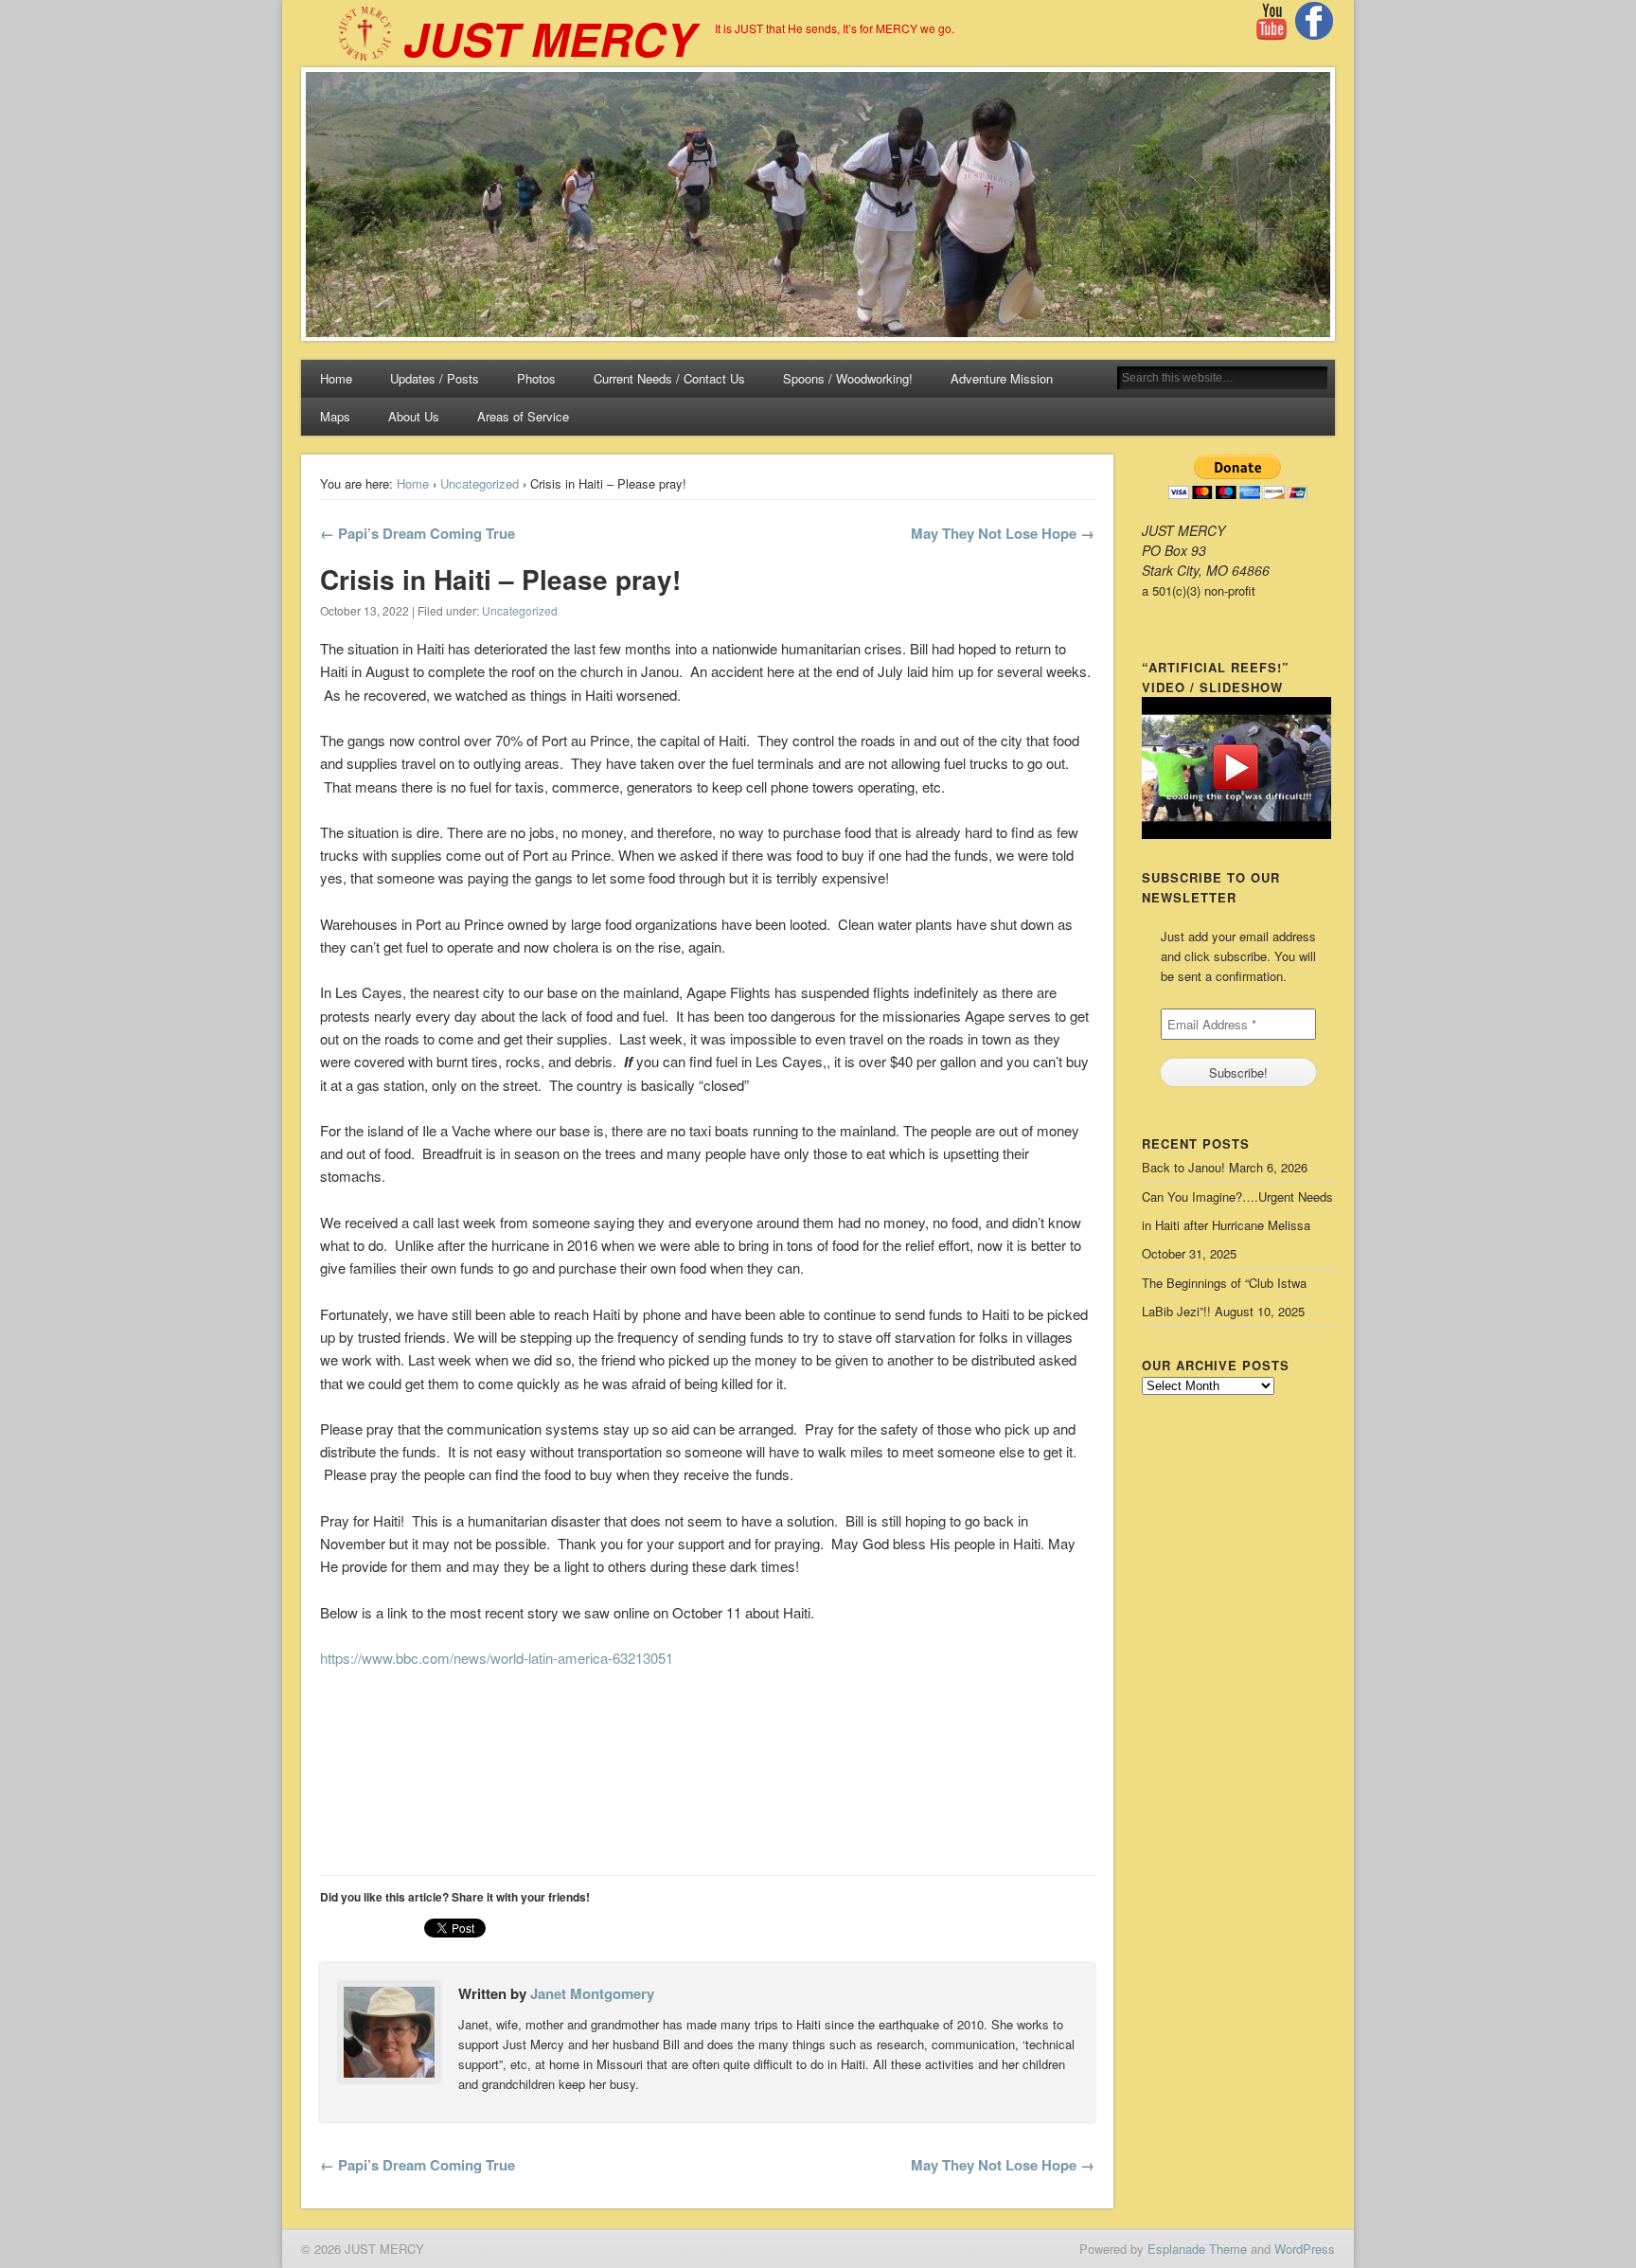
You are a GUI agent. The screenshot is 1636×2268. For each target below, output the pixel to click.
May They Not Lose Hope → (1003, 533)
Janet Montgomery (592, 1993)
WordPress (1305, 2249)
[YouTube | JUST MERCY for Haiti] (1271, 36)
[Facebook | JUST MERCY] (1314, 35)
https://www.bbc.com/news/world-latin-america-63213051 (497, 1658)
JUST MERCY (550, 38)
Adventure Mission (1002, 378)
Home (336, 378)
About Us (414, 416)
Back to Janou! (1183, 1167)
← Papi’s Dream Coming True (418, 533)
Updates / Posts (435, 378)
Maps (335, 416)
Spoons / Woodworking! (848, 378)
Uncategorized (480, 483)
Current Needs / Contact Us (669, 378)
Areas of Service (523, 416)
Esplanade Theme (1197, 2249)
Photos (536, 378)
